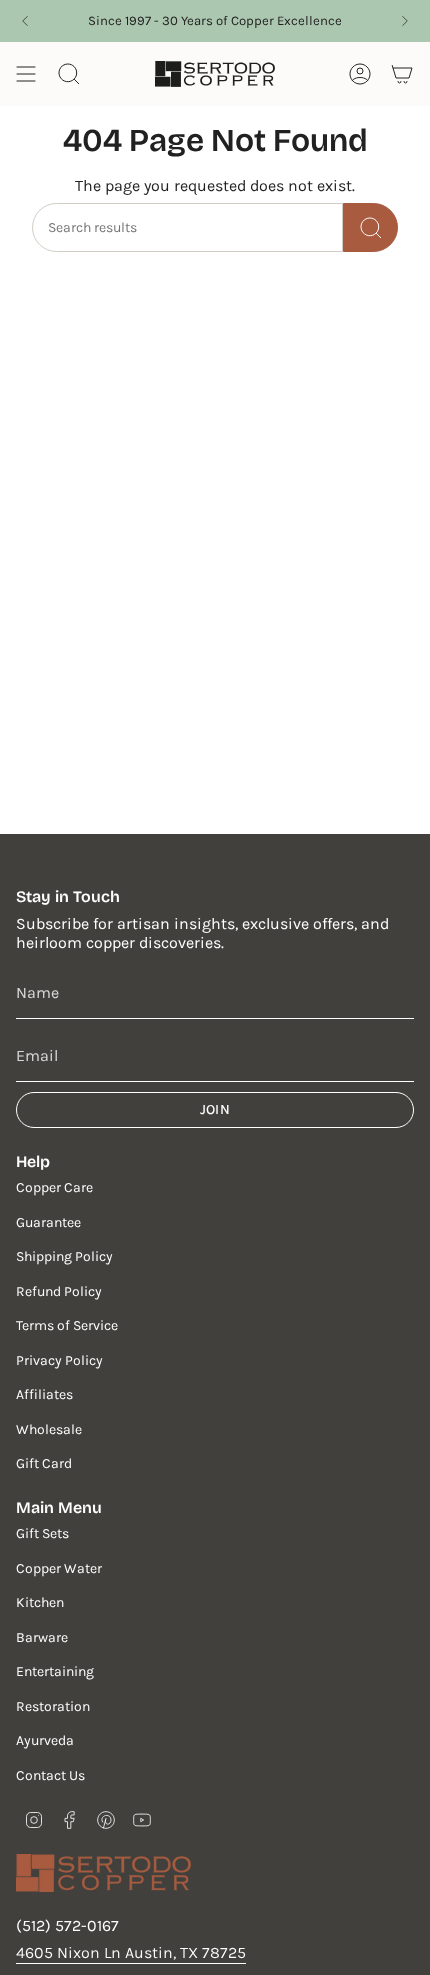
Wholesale (49, 1429)
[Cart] (402, 74)
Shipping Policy (64, 1256)
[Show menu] (26, 74)
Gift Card (44, 1463)
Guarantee (48, 1222)
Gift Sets (42, 1533)
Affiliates (44, 1394)
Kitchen (40, 1602)
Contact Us (50, 1775)
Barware (42, 1637)
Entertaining (55, 1671)
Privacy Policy (59, 1360)
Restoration (53, 1706)
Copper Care (54, 1187)
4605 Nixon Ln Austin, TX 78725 (131, 1952)
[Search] (370, 227)
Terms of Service (67, 1325)
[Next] (405, 21)
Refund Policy (59, 1291)
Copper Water (59, 1568)
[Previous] (25, 21)
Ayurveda (45, 1740)
